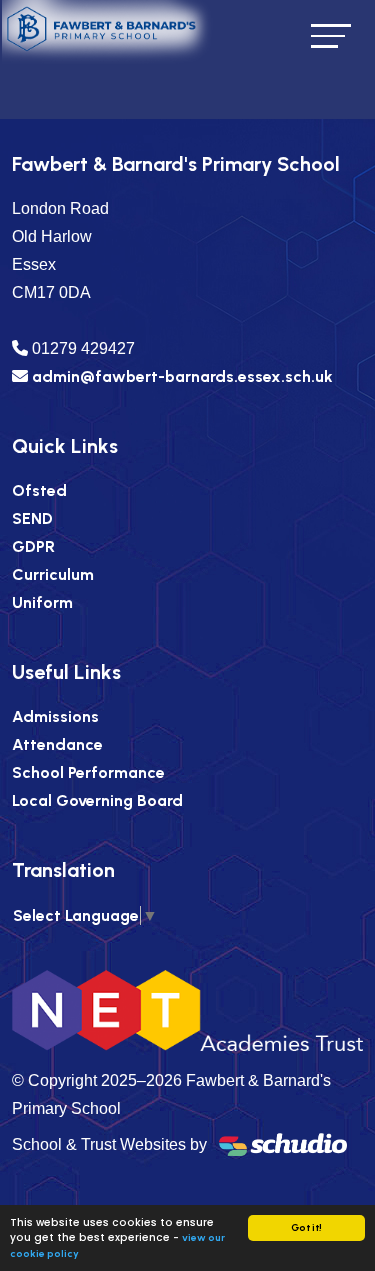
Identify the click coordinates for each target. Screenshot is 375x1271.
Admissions (55, 716)
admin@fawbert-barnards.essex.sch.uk (182, 376)
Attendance (57, 744)
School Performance (88, 772)
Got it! (306, 1227)
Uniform (42, 602)
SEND (32, 518)
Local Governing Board (97, 800)
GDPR (33, 546)
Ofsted (39, 490)
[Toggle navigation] (331, 35)
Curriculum (53, 574)
